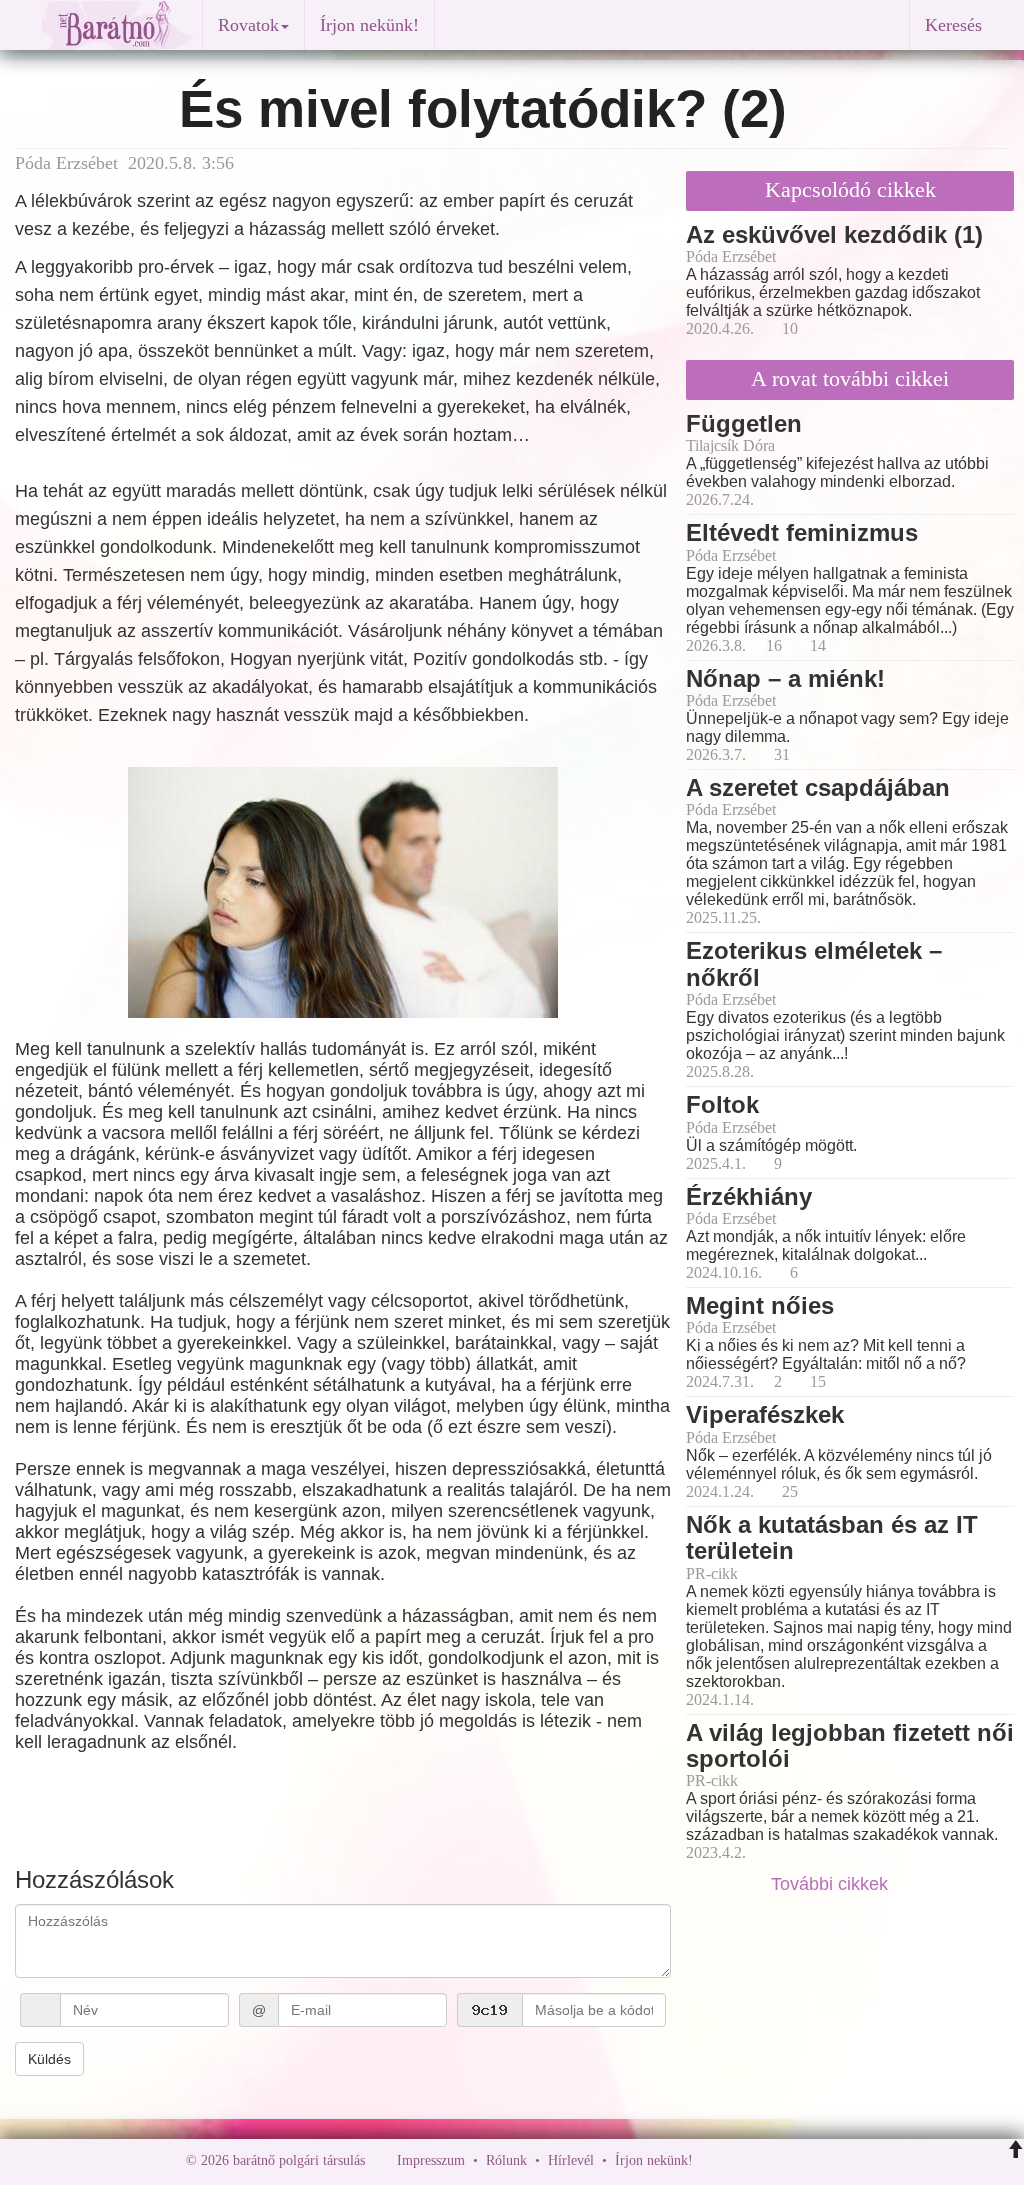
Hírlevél (571, 2160)
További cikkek (832, 1884)
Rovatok (248, 25)
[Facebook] (713, 2160)
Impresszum (431, 2160)
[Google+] (745, 2160)
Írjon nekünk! (369, 25)
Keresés (953, 25)
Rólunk (506, 2160)
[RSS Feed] (807, 2160)
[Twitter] (777, 2160)
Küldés (49, 2059)
